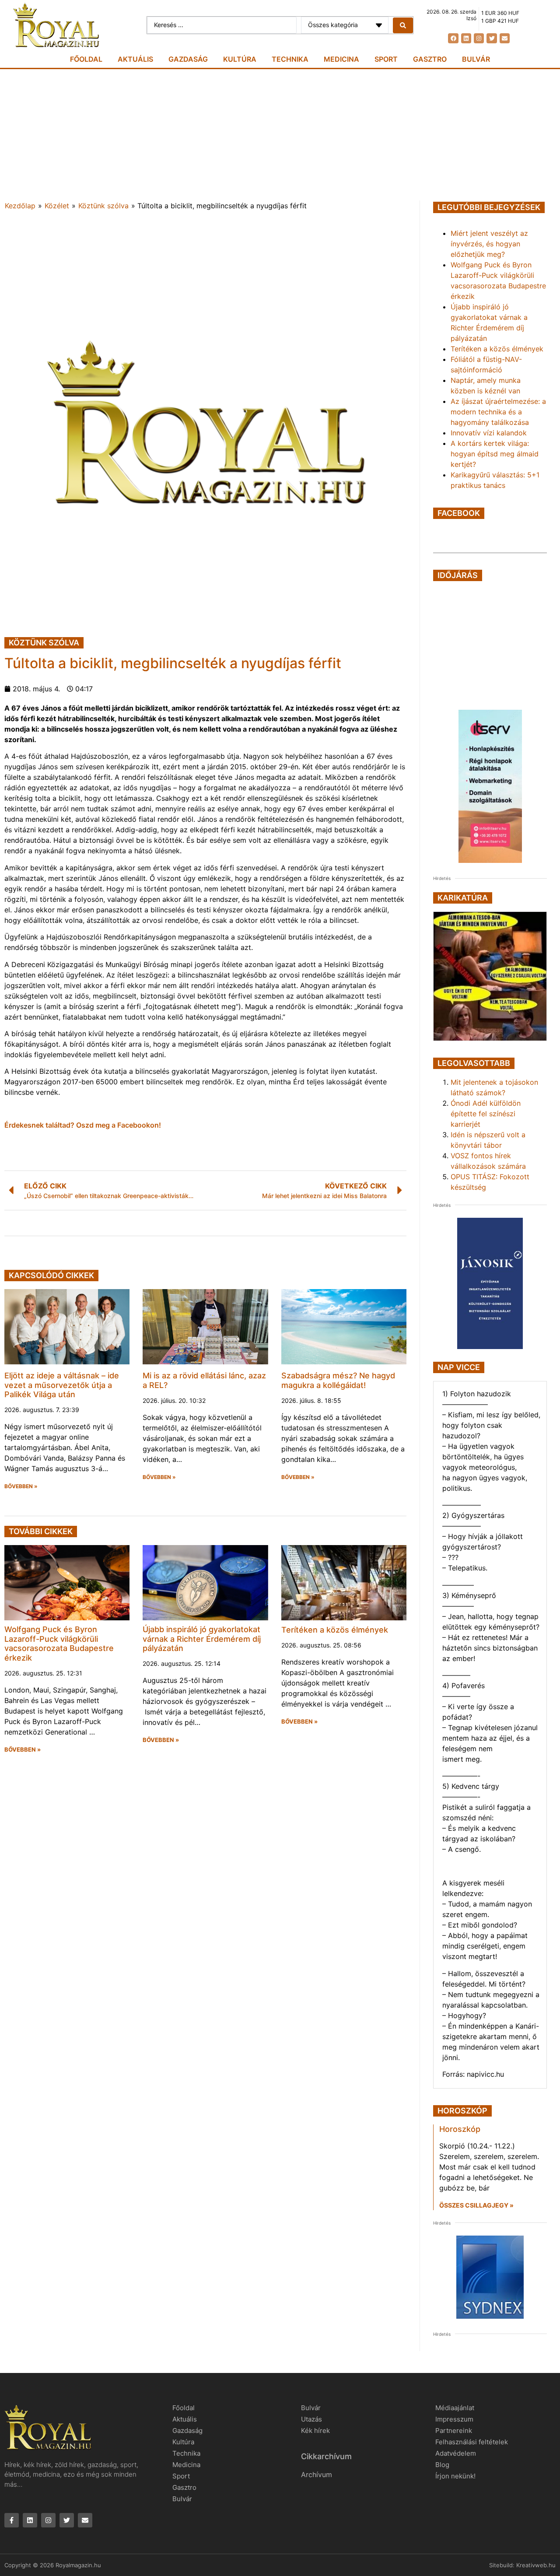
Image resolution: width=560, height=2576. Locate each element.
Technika (290, 59)
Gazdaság (188, 59)
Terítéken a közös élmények (335, 1630)
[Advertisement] (280, 135)
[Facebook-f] (12, 2520)
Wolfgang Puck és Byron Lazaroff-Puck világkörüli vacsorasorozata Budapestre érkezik (59, 1644)
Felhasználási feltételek (472, 2442)
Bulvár (476, 59)
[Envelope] (505, 38)
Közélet (57, 206)
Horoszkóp (460, 2129)
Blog (442, 2465)
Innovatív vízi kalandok (489, 433)
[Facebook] (453, 38)
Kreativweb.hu (536, 2565)
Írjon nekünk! (455, 2476)
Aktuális (135, 59)
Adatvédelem (456, 2453)
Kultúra (240, 59)
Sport (386, 59)
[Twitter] (492, 38)
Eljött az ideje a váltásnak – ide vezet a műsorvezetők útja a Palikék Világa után (62, 1385)
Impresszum (454, 2419)
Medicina (341, 59)
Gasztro (430, 59)
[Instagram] (479, 38)
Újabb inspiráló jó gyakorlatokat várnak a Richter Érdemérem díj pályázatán (202, 1639)
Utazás (311, 2419)
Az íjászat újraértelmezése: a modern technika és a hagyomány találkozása (498, 412)
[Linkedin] (466, 38)
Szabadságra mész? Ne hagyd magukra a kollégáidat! (338, 1380)
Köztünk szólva (103, 206)
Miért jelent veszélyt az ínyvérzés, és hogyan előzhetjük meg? (489, 244)
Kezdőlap (20, 206)
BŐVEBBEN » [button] (21, 1486)
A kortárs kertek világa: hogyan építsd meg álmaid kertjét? (495, 454)
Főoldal (86, 59)
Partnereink (454, 2431)
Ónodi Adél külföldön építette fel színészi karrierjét (486, 1114)
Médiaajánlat (455, 2408)
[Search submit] (403, 25)
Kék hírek (315, 2431)
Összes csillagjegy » (476, 2205)
